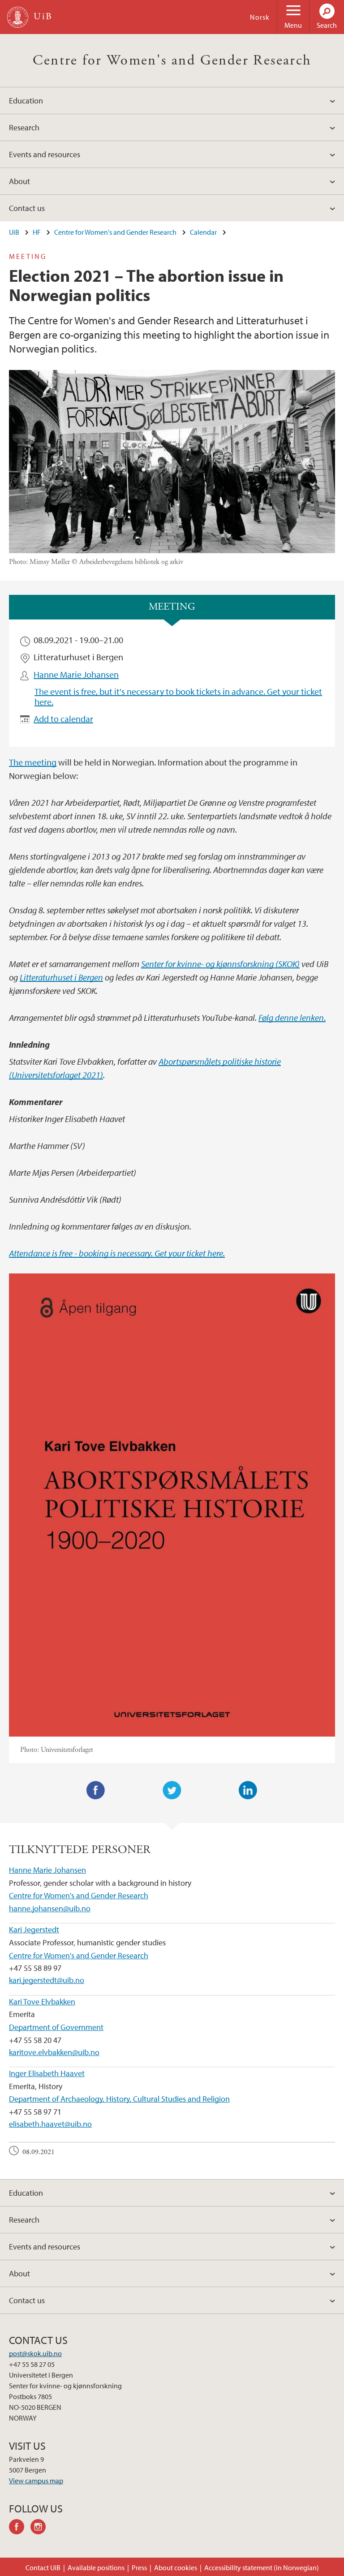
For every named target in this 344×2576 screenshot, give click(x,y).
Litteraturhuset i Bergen (61, 977)
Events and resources (45, 154)
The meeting (33, 762)
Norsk (260, 17)
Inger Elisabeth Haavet (47, 2073)
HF (37, 232)
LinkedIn (248, 1790)
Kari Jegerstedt (34, 1929)
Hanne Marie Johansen (76, 674)
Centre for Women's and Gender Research (172, 60)
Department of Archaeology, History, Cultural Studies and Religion (119, 2099)
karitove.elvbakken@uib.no (54, 2052)
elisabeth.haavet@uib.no (50, 2124)
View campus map (36, 2481)
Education (26, 101)
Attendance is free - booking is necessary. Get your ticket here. (117, 1253)
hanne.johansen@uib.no (50, 1908)
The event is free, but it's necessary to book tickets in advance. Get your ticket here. (178, 696)
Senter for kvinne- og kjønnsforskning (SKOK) (220, 964)
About (19, 181)
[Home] (18, 17)
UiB (14, 232)
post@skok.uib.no (35, 2353)
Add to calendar (63, 719)
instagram (41, 2528)
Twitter (172, 1790)
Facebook (96, 1790)
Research (24, 127)
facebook (20, 2528)
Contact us (27, 208)
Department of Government (56, 2027)
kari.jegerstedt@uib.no (47, 1980)
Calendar (203, 232)
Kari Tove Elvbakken (42, 2002)
